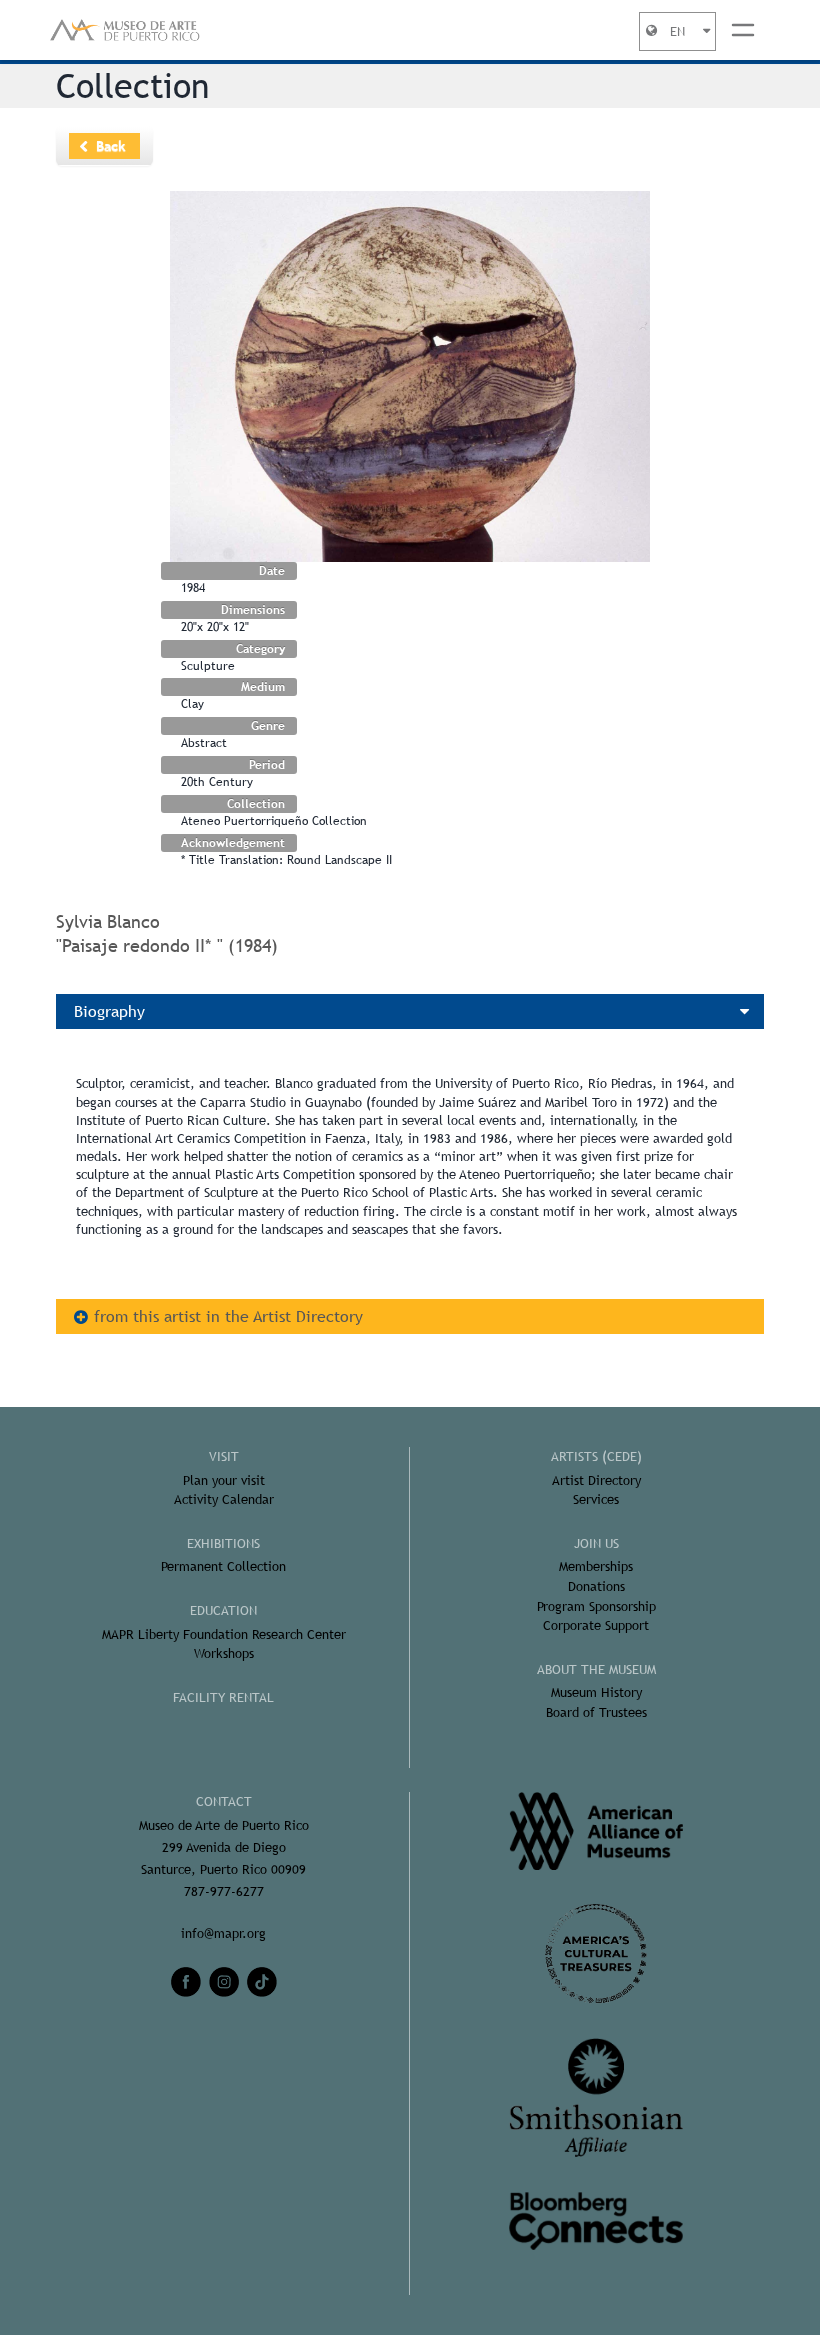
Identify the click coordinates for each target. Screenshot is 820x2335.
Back (111, 146)
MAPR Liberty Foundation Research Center (224, 1634)
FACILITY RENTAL (223, 1697)
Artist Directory (596, 1480)
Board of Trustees (596, 1712)
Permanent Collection (223, 1566)
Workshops (224, 1653)
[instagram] (224, 1982)
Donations (596, 1586)
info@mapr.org (223, 1933)
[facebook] (186, 1982)
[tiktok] (262, 1982)
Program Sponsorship (596, 1606)
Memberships (596, 1566)
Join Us (596, 1543)
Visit (224, 1456)
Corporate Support (596, 1625)
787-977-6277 (224, 1891)
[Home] (125, 30)
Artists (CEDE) (596, 1456)
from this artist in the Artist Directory (228, 1316)
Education (223, 1610)
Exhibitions (223, 1543)
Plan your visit (224, 1480)
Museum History (596, 1692)
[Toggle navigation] (743, 30)
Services (596, 1499)
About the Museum (596, 1669)
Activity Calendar (224, 1499)
